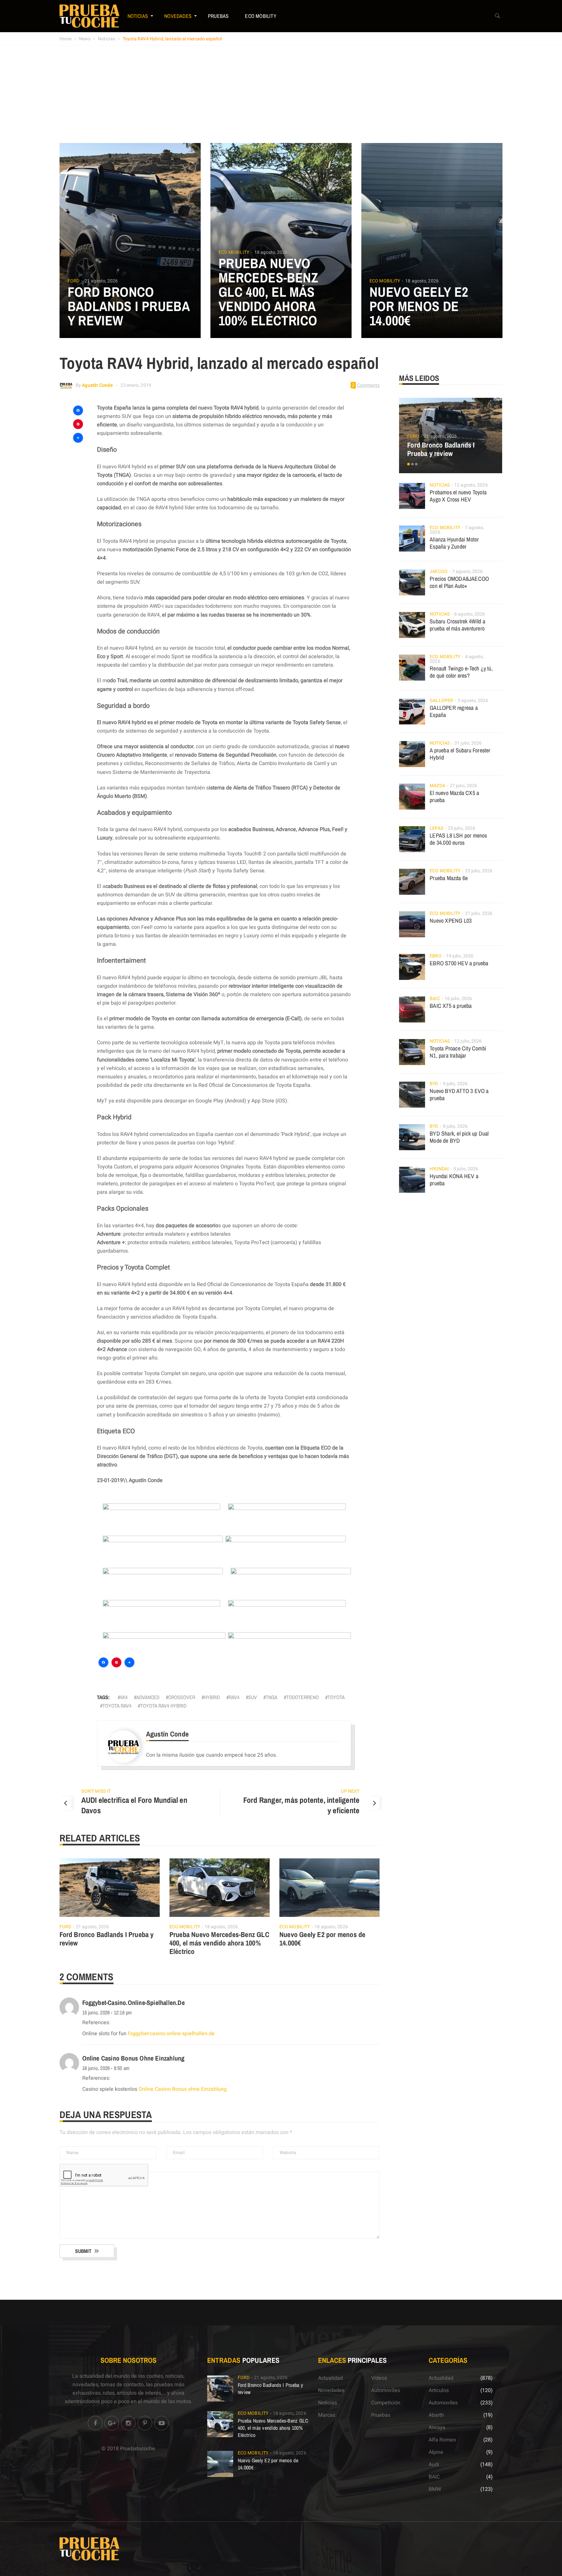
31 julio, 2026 (468, 743)
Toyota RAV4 (117, 1706)
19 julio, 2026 (460, 956)
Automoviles (386, 2390)
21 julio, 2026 (479, 913)
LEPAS (436, 828)
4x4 (124, 1697)
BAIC (435, 999)
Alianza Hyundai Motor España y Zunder (454, 543)
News (85, 39)
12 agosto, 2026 (471, 485)
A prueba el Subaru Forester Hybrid (460, 754)
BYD (434, 1084)
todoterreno (302, 1697)
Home (66, 39)
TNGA (272, 1697)
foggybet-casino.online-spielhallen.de (134, 2003)
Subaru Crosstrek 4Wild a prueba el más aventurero (457, 625)
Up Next (350, 1791)
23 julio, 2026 (479, 871)
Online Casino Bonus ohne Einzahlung (134, 2058)
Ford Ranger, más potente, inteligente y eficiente (301, 1805)
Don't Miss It (96, 1791)
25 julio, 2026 (462, 828)
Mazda (437, 786)
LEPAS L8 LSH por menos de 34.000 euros (458, 839)
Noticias (138, 16)
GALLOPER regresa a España (454, 711)
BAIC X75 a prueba (451, 1006)
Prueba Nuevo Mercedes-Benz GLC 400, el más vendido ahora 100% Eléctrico (268, 292)
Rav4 (234, 1697)
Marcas (327, 2415)
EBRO (435, 956)
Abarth (436, 2415)
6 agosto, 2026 (470, 614)
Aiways (437, 2427)
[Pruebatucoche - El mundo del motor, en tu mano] (89, 16)
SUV (253, 1697)
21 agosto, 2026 (101, 281)
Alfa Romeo (442, 2440)
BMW (435, 2489)
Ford (74, 281)
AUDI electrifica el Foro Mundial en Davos (134, 1805)
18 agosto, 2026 (271, 252)
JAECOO (439, 572)
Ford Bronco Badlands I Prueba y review (129, 306)
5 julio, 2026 (466, 1169)
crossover (182, 1697)
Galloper (441, 701)
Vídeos (379, 2378)
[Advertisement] (281, 94)
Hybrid (212, 1697)
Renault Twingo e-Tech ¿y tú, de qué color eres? (461, 672)
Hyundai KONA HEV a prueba (454, 1180)
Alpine (436, 2452)
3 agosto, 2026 (473, 701)
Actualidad (330, 2378)
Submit (83, 2251)
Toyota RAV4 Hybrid (163, 1706)
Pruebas (218, 16)
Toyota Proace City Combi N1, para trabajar (458, 1052)
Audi (434, 2465)
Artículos (439, 2390)
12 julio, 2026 (468, 1041)
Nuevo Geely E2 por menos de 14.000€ (419, 306)
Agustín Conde (97, 385)
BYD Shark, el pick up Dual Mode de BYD (459, 1137)
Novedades (178, 16)
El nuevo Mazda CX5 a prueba (454, 796)
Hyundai (439, 1169)
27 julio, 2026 (463, 786)
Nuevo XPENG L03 (451, 921)
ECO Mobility (261, 16)
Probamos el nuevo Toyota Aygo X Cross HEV (458, 496)
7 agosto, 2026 (467, 572)
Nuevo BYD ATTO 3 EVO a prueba (459, 1094)
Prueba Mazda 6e (449, 878)
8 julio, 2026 (455, 1126)
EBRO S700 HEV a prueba (459, 963)
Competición (386, 2403)
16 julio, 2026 (458, 999)
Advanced (148, 1697)
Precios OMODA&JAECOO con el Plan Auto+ (459, 582)
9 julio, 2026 (455, 1084)
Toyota (336, 1697)
